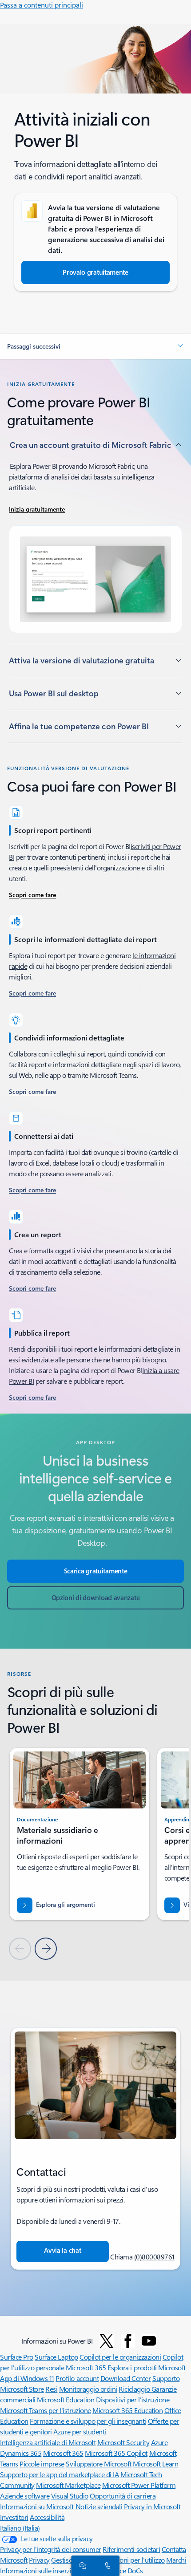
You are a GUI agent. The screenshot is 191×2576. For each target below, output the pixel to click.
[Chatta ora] (81, 2565)
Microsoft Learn (155, 2464)
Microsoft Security (123, 2442)
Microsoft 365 (86, 2367)
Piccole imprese (42, 2464)
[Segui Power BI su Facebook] (128, 2341)
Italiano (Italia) (20, 2528)
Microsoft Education (66, 2399)
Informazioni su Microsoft (37, 2506)
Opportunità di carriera (123, 2496)
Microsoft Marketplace (68, 2485)
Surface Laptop (56, 2357)
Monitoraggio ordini (88, 2389)
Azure (159, 2442)
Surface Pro (17, 2357)
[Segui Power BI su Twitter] (107, 2341)
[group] (80, 1834)
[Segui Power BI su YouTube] (149, 2341)
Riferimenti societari (131, 2549)
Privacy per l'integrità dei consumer (51, 2549)
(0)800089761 (154, 2257)
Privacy (39, 2560)
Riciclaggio (135, 2389)
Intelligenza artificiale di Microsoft (48, 2442)
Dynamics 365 (21, 2453)
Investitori (14, 2517)
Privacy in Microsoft (152, 2506)
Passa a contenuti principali (42, 5)
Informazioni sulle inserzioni (40, 2570)
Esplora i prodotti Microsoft (147, 2367)
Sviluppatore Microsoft (98, 2464)
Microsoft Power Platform (139, 2485)
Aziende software (25, 2496)
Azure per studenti (80, 2432)
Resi (51, 2389)
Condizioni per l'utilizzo (131, 2560)
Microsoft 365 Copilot (116, 2453)
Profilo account (77, 2378)
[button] (95, 346)
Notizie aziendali (99, 2506)
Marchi (176, 2560)
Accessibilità (47, 2517)
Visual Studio (70, 2496)
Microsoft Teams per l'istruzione (46, 2410)
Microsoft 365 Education (127, 2410)
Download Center (126, 2378)
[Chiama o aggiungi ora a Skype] (106, 2565)
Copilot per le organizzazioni (120, 2357)
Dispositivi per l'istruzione (133, 2399)
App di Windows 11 (27, 2378)
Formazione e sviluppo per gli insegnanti (88, 2421)
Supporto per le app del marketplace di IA (59, 2474)
